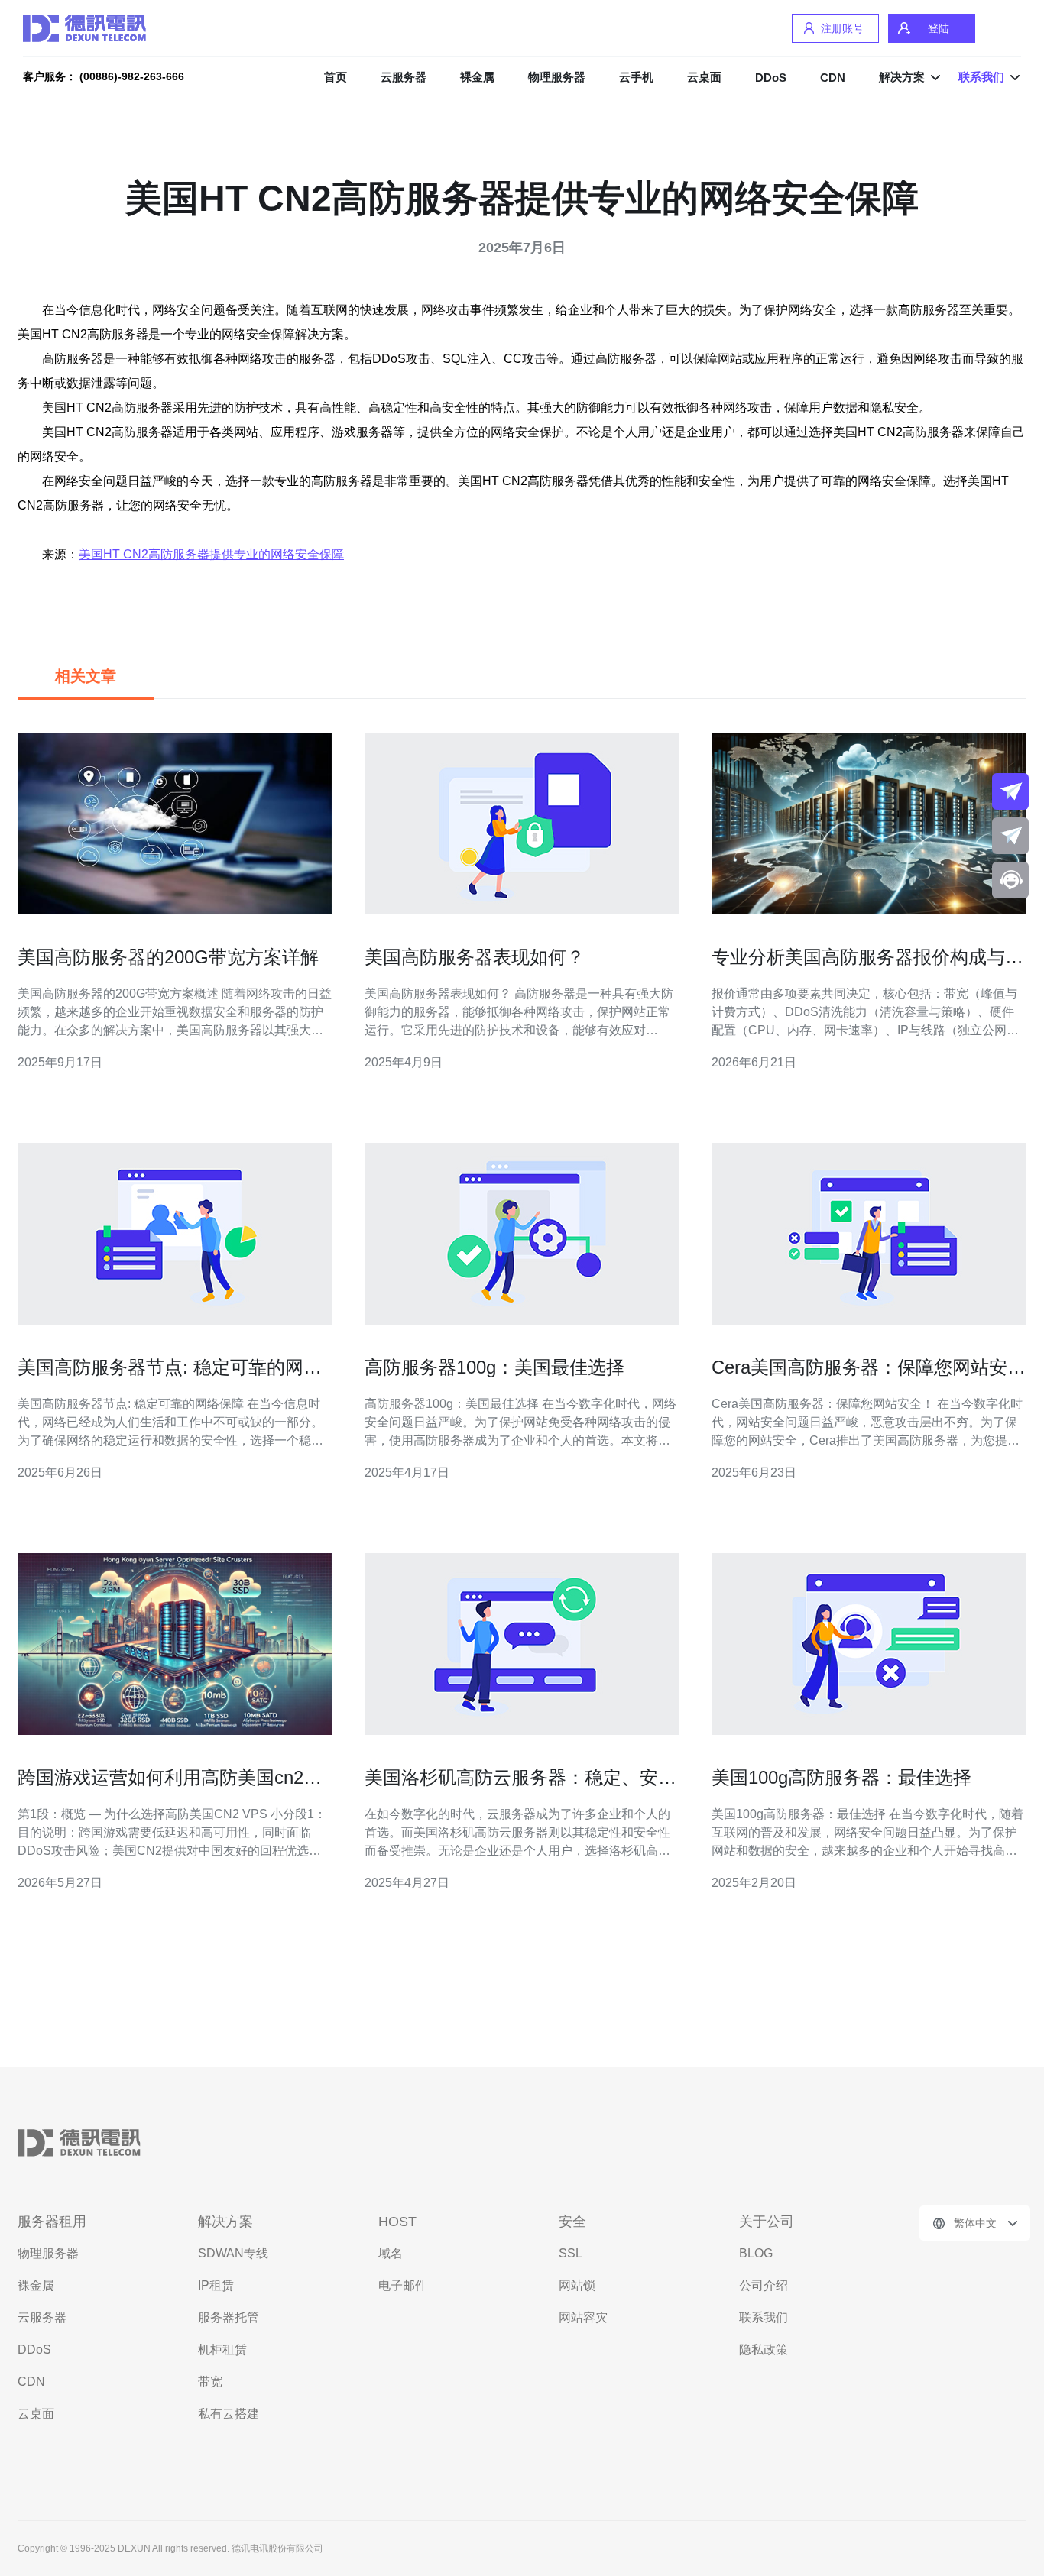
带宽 (210, 2382)
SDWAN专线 (233, 2253)
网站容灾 (583, 2317)
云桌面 (704, 77)
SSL (571, 2253)
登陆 (939, 28)
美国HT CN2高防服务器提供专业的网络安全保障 (211, 554)
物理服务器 (557, 77)
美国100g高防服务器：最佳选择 (841, 1777)
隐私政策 (764, 2349)
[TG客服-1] (1010, 791)
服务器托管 (229, 2317)
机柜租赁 (222, 2349)
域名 (391, 2253)
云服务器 (404, 77)
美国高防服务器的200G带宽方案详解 (168, 957)
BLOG (756, 2253)
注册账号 (842, 28)
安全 (572, 2222)
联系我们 (764, 2317)
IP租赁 (216, 2285)
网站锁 (577, 2285)
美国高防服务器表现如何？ (475, 957)
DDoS (771, 78)
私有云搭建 (229, 2414)
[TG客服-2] (1010, 836)
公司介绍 (764, 2285)
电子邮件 (403, 2285)
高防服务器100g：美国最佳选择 (494, 1367)
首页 (336, 77)
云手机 (636, 77)
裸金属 (477, 77)
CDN (833, 78)
